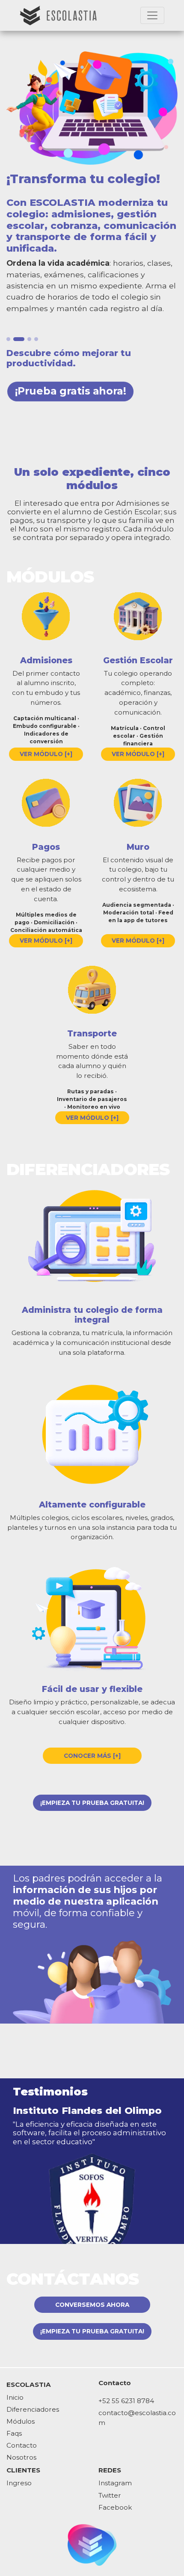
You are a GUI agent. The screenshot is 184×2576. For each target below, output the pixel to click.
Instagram (115, 2483)
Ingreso (19, 2483)
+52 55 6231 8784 (126, 2401)
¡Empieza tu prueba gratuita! (92, 1803)
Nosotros (21, 2457)
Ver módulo (46, 754)
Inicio (15, 2397)
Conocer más (92, 1756)
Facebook (115, 2507)
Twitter (110, 2495)
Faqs (14, 2433)
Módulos (21, 2421)
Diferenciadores (33, 2409)
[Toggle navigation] (152, 15)
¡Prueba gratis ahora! (71, 391)
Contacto (22, 2445)
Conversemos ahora (92, 2305)
